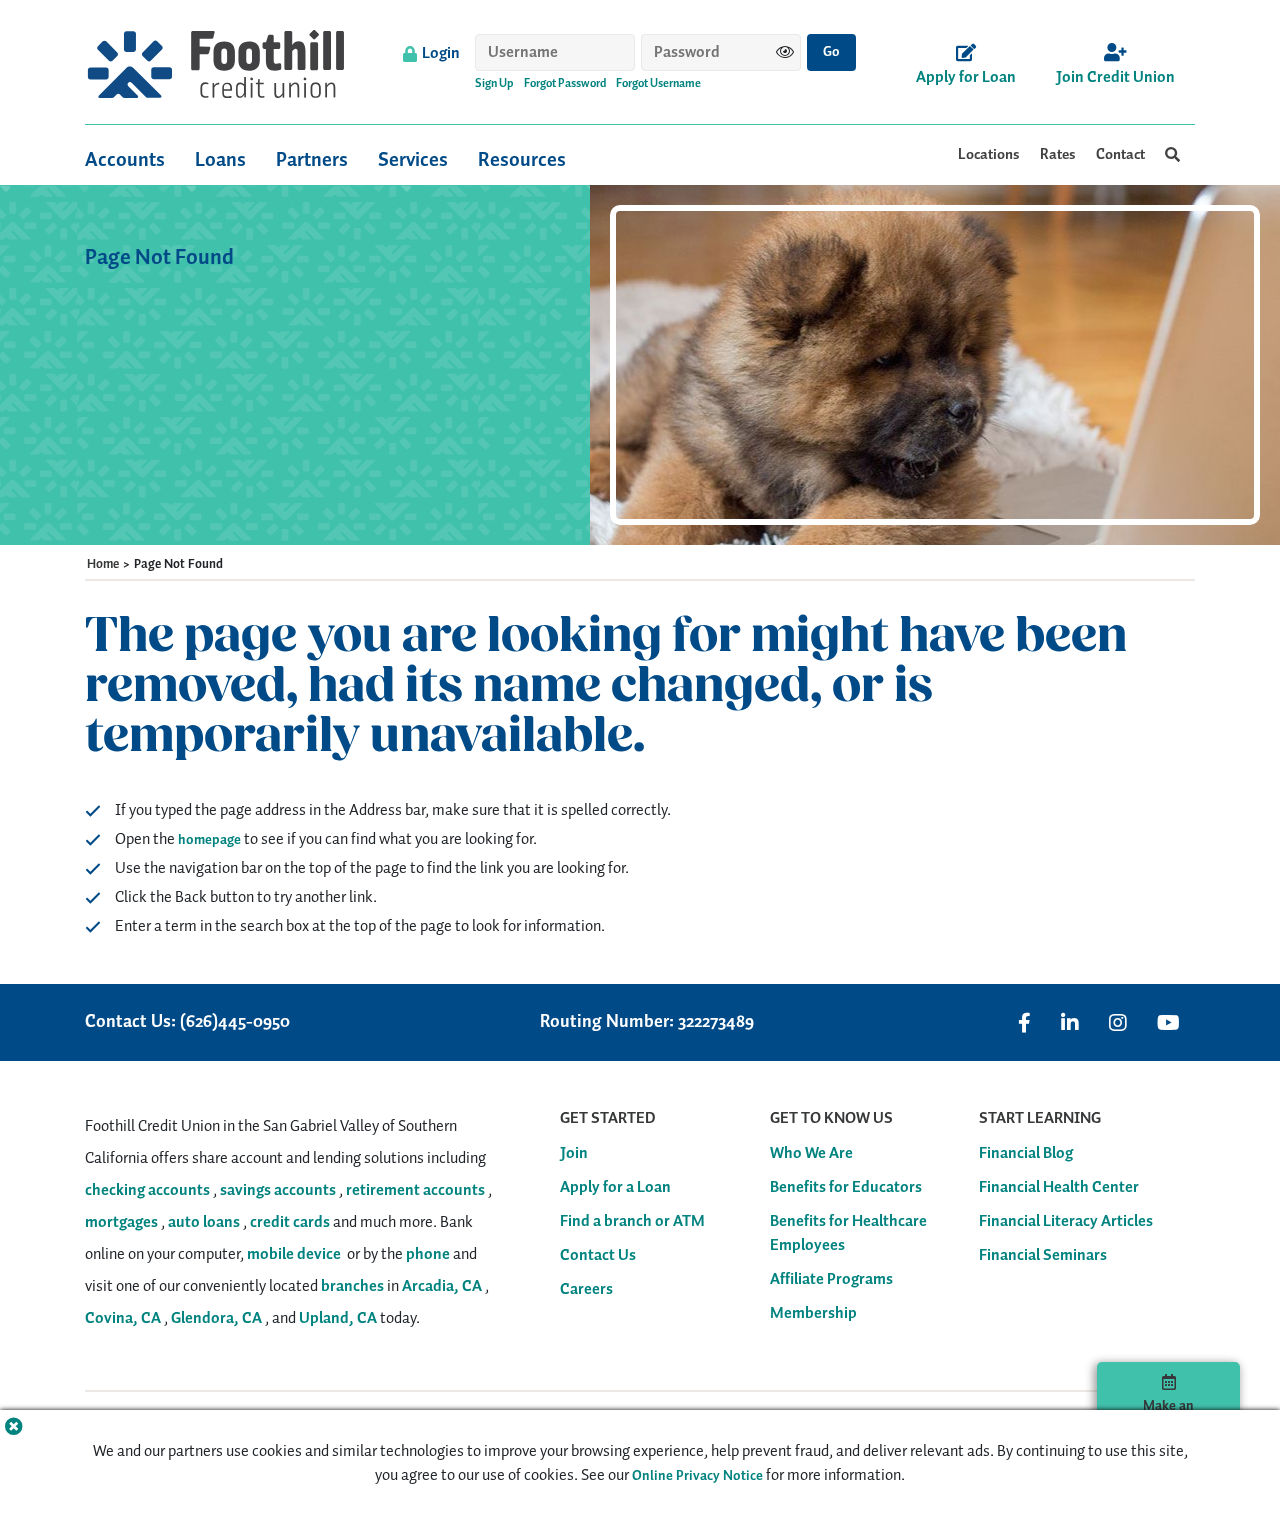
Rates (1058, 155)
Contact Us (598, 1256)
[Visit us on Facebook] (1024, 1023)
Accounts (125, 160)
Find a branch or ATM (632, 1222)
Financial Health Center (1059, 1188)
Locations (989, 155)
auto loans (204, 1222)
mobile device (294, 1254)
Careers (586, 1290)
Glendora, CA (216, 1318)
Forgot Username (658, 84)
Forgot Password (565, 84)
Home (103, 565)
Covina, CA (123, 1318)
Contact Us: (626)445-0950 (187, 1022)
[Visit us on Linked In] (1070, 1023)
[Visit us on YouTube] (1168, 1023)
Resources (522, 160)
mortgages (121, 1222)
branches (352, 1286)
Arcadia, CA (442, 1286)
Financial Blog (1026, 1154)
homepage (209, 840)
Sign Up (494, 84)
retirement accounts (415, 1190)
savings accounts (278, 1190)
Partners (312, 160)
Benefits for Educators (846, 1188)
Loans (220, 160)
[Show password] (785, 52)
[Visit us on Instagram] (1118, 1023)
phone (428, 1254)
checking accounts (147, 1190)
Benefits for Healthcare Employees (848, 1234)
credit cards (290, 1222)
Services (413, 160)
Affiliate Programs (831, 1280)
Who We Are (811, 1154)
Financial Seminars (1043, 1256)
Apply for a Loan (615, 1188)
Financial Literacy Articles (1066, 1222)
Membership (813, 1314)
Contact (1120, 155)
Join (574, 1154)
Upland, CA (338, 1318)
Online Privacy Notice (697, 1476)
